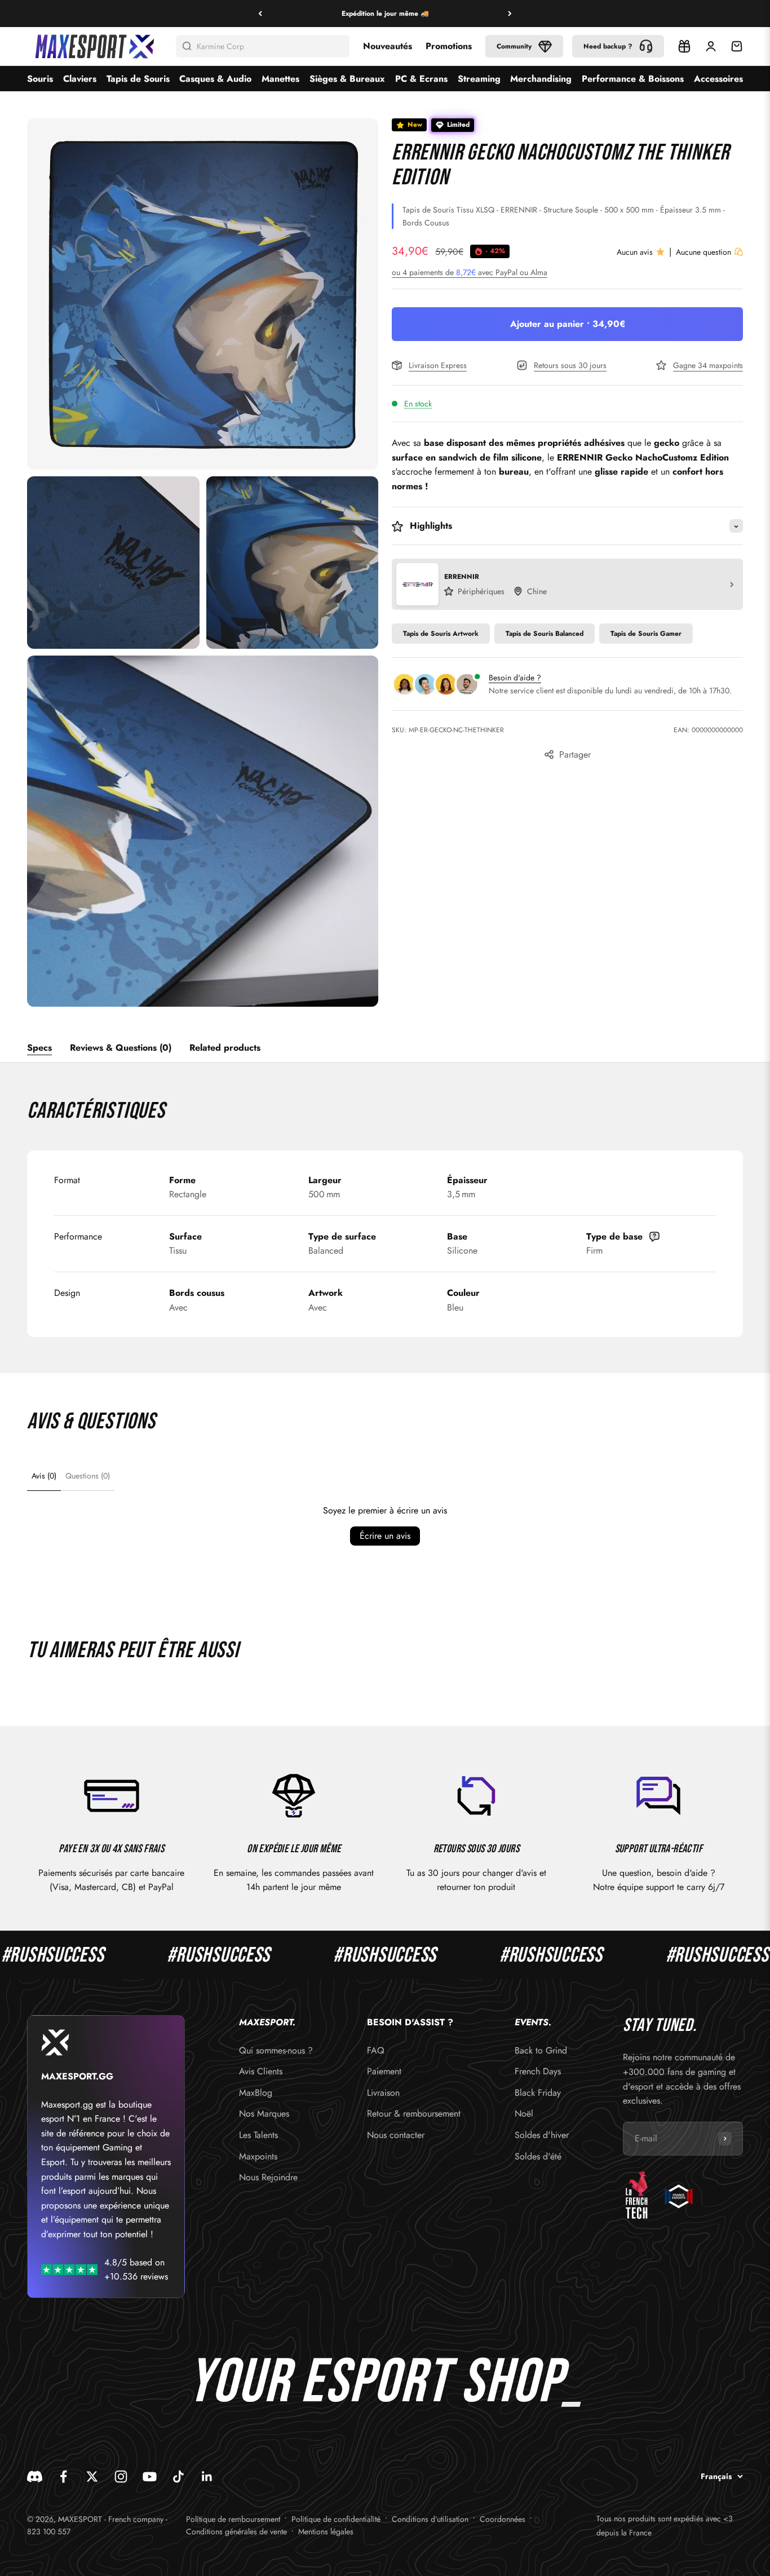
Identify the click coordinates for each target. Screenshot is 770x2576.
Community (514, 46)
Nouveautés (388, 46)
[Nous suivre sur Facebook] (63, 2477)
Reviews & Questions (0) (121, 1048)
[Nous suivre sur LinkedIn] (207, 2477)
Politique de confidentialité (336, 2519)
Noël (524, 2114)
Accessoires (718, 79)
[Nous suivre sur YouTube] (150, 2477)
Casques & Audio (215, 79)
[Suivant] (510, 14)
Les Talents (258, 2135)
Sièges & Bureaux (347, 79)
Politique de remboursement (233, 2519)
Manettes (280, 79)
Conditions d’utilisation (430, 2519)
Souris (40, 79)
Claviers (80, 79)
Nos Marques (264, 2114)
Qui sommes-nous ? (276, 2050)
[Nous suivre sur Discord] (35, 2477)
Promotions (449, 46)
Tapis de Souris (138, 79)
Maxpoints (258, 2156)
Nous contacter (396, 2135)
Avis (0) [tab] (44, 1476)
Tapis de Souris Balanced (545, 634)
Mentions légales (326, 2531)
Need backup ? (608, 46)
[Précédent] (260, 14)
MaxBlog (256, 2093)
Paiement (384, 2071)
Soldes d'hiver (542, 2135)
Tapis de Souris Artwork (441, 634)
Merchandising (541, 79)
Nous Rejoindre (268, 2177)
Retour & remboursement (414, 2114)
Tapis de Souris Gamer (646, 634)
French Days (538, 2071)
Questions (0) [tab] (88, 1476)
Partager (575, 755)
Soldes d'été (538, 2156)
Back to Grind (541, 2050)
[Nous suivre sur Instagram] (121, 2477)
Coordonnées (503, 2519)
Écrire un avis (385, 1536)
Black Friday (538, 2093)
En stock (418, 404)
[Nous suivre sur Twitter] (92, 2477)
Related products (225, 1048)
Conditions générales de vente (236, 2531)
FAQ (376, 2050)
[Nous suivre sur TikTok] (178, 2477)
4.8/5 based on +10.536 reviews (136, 2270)
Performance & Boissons (633, 79)
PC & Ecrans (421, 79)
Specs (39, 1048)
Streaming (479, 79)
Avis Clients (261, 2071)
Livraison (383, 2093)
